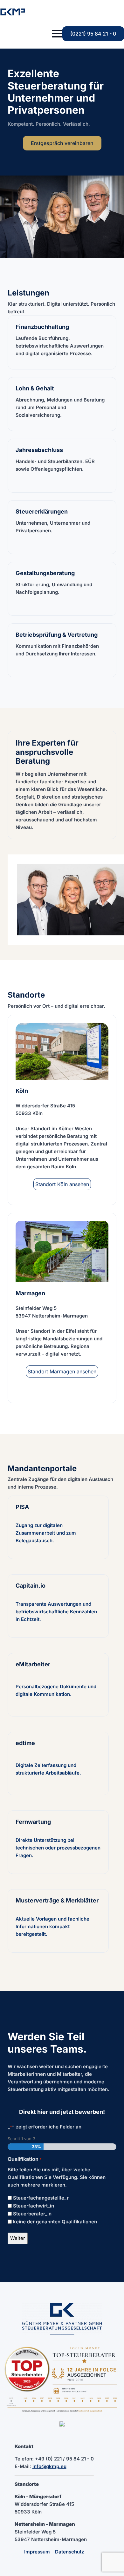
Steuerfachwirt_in (34, 2206)
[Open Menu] (57, 34)
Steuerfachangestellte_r (41, 2198)
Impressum (37, 2552)
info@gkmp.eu (49, 2466)
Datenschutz (69, 2552)
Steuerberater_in (32, 2214)
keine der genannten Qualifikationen (55, 2222)
